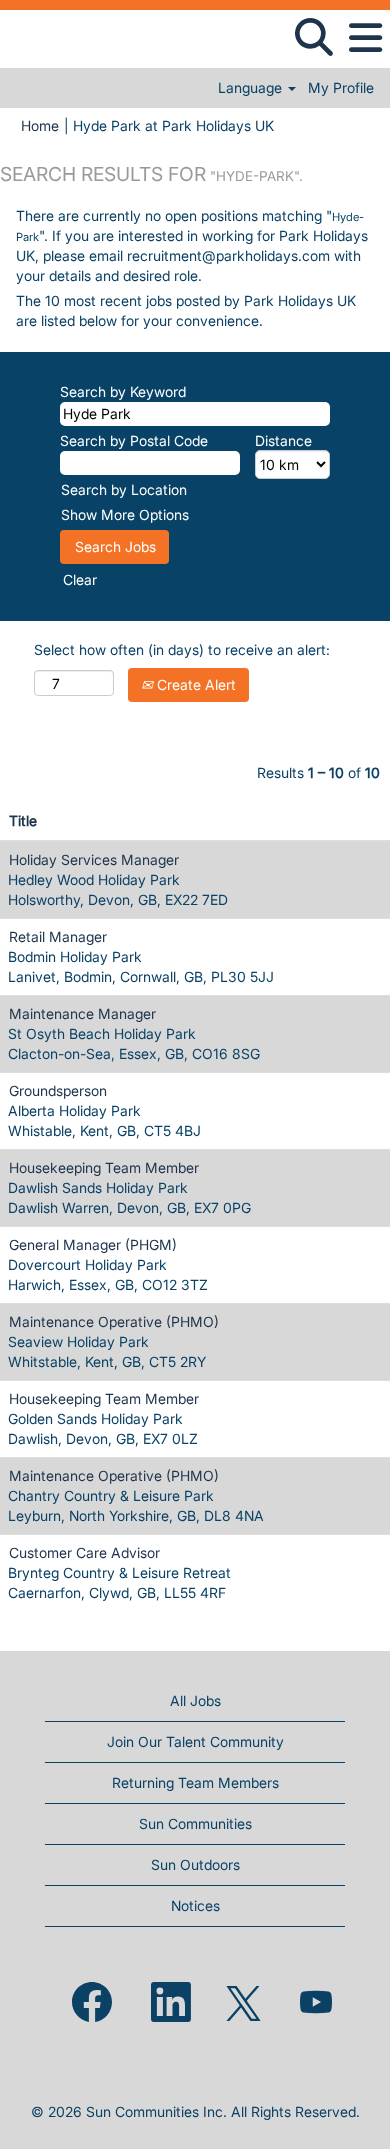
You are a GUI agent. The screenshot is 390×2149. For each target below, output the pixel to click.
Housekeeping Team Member (104, 1167)
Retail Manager (58, 936)
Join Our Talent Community (195, 1741)
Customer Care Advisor (84, 1552)
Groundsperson (58, 1090)
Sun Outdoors (195, 1864)
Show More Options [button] (125, 514)
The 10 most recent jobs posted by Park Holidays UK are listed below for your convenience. (186, 310)
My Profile (341, 88)
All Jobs (195, 1700)
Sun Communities (195, 1823)
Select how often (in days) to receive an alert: (182, 649)
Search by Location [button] (124, 489)
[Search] (313, 37)
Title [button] (23, 820)
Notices (195, 1905)
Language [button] (252, 88)
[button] (365, 38)
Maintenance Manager (82, 1013)
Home (40, 125)
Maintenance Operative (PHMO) (114, 1321)
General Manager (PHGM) (93, 1244)
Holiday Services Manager (94, 859)
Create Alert (194, 684)
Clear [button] (80, 579)
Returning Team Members (195, 1782)
